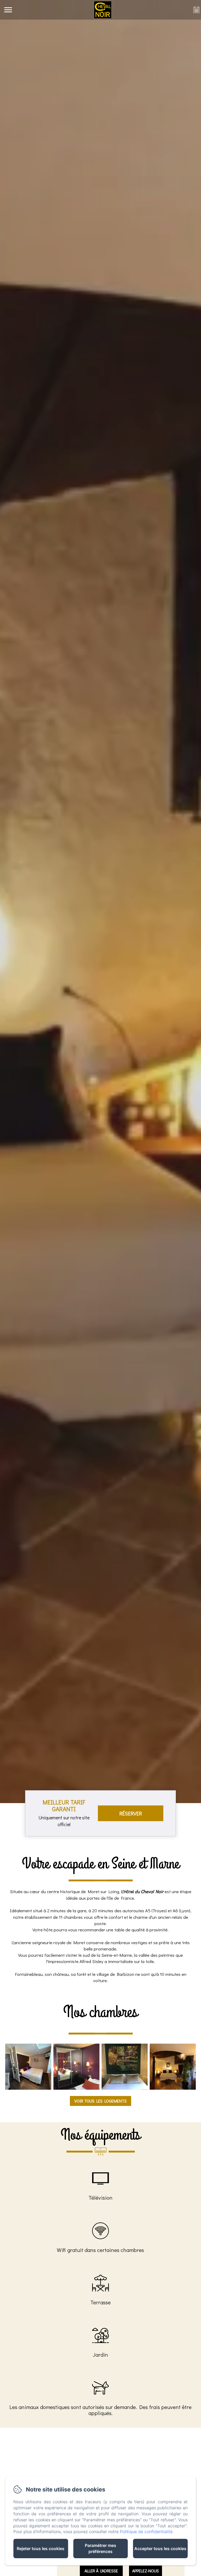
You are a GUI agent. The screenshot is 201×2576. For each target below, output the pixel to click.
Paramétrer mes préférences (100, 2548)
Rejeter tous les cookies (41, 2549)
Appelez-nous (146, 2571)
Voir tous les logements (100, 2101)
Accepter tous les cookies (160, 2549)
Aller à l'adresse (101, 2571)
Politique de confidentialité (146, 2532)
